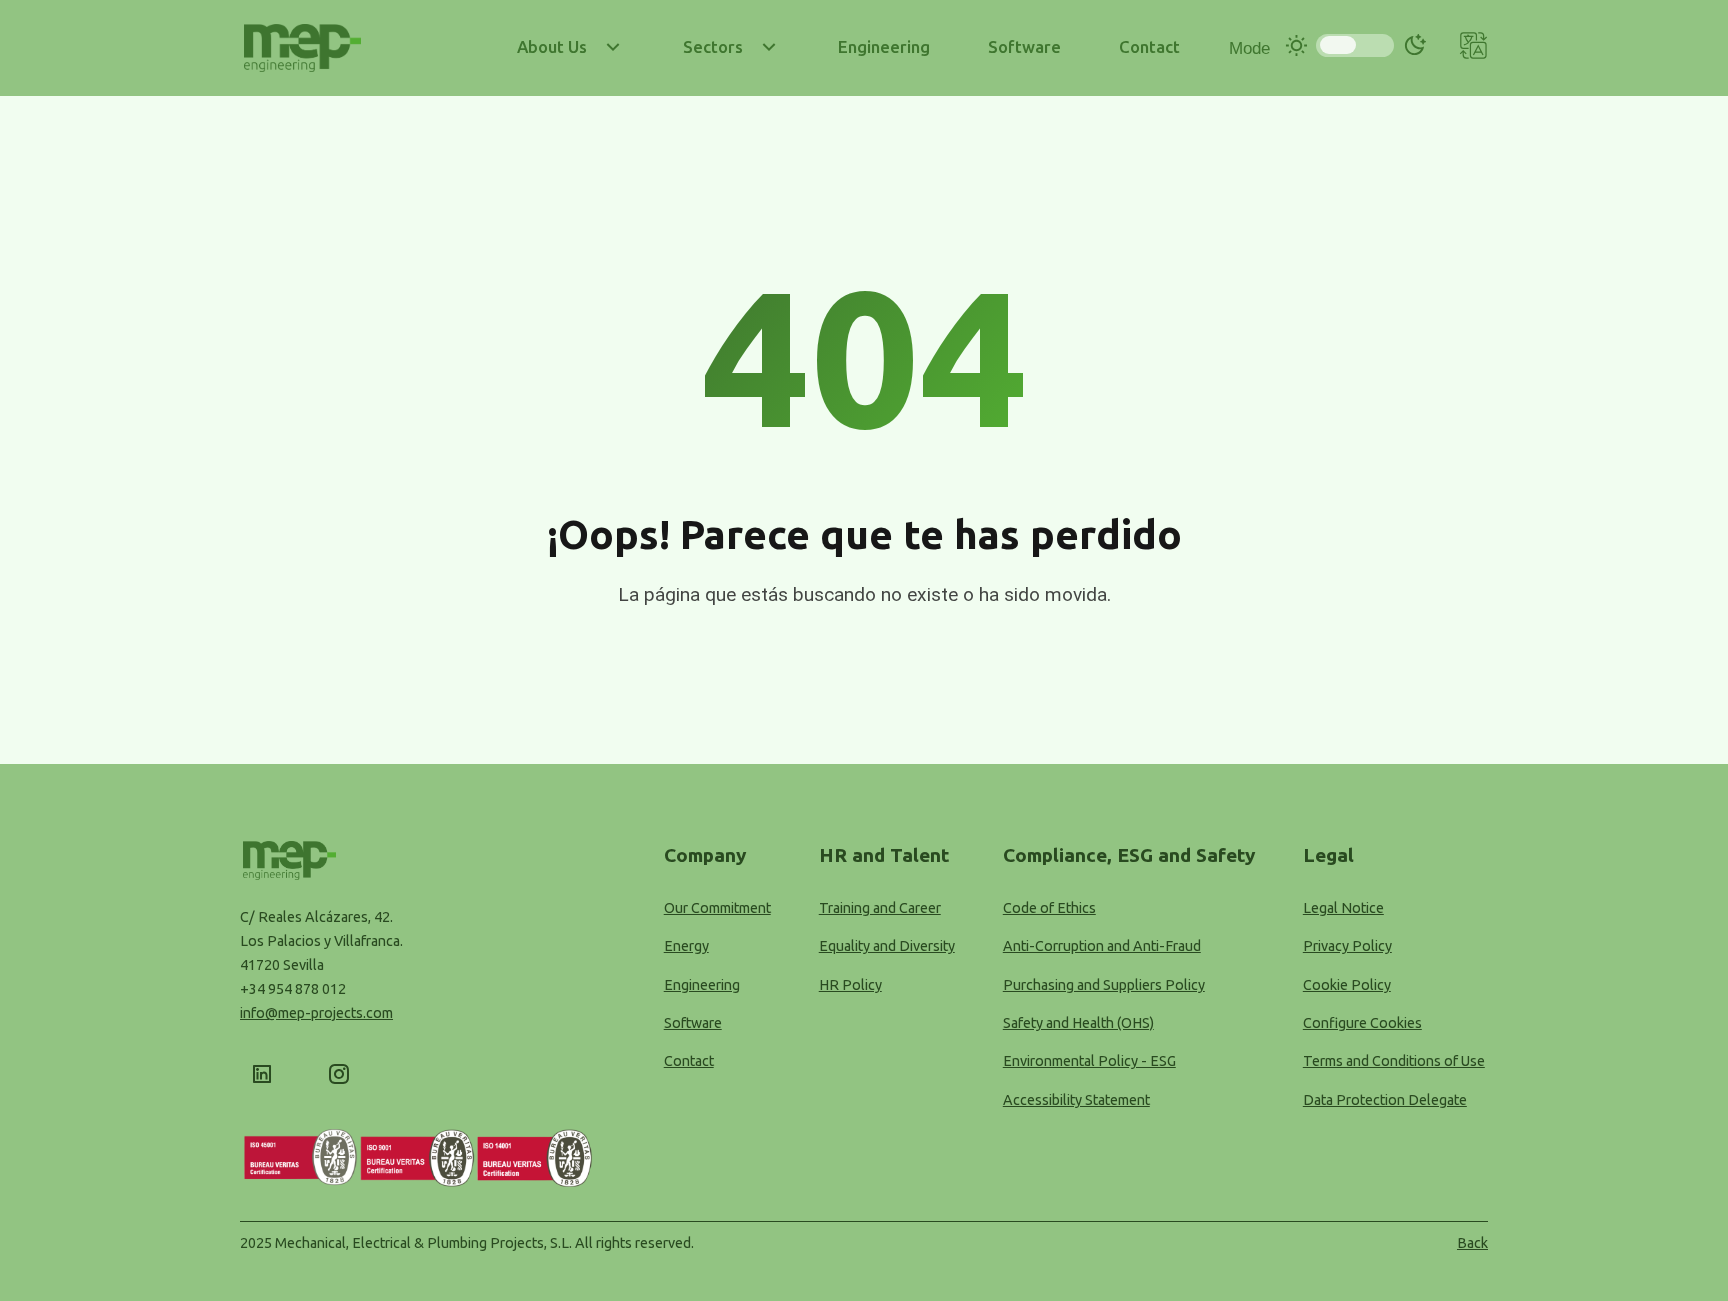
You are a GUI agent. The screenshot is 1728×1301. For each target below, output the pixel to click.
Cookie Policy (1347, 985)
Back (1472, 1243)
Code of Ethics (1049, 908)
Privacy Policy (1347, 946)
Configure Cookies (1362, 1023)
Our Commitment (717, 908)
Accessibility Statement (1076, 1100)
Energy (686, 946)
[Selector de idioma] (1473, 48)
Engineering (702, 985)
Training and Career (880, 908)
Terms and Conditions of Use (1394, 1061)
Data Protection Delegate (1385, 1100)
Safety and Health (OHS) (1078, 1023)
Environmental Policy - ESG (1089, 1061)
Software (693, 1023)
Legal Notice (1343, 908)
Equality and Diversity (887, 946)
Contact (689, 1061)
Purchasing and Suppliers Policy (1104, 985)
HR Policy (850, 985)
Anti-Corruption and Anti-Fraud (1102, 946)
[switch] (1355, 45)
